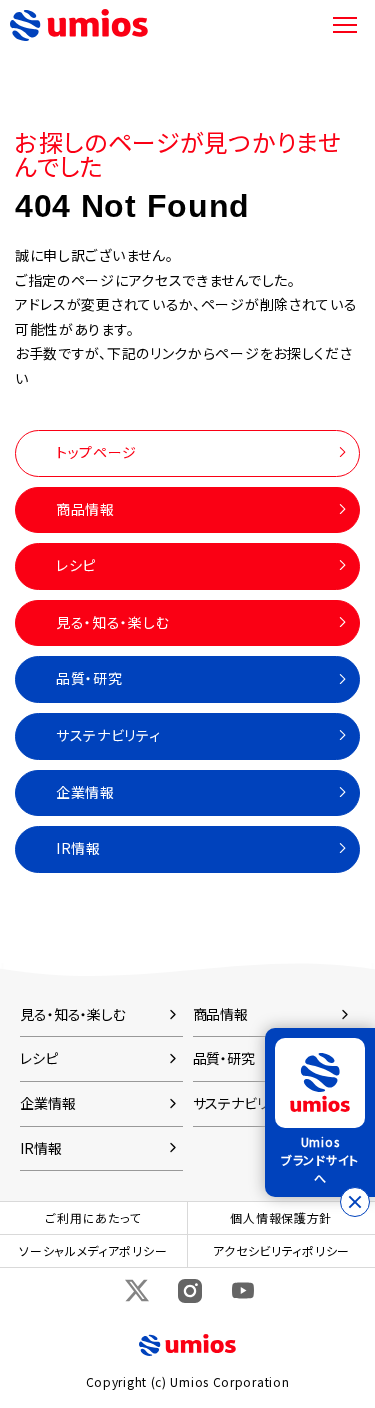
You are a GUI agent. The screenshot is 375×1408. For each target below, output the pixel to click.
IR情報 (78, 848)
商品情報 (85, 509)
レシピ (76, 565)
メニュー (345, 25)
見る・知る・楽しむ (112, 622)
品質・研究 (89, 678)
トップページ (96, 452)
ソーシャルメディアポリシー (93, 1250)
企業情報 (85, 792)
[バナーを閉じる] (355, 1202)
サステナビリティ (108, 735)
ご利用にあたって (93, 1217)
